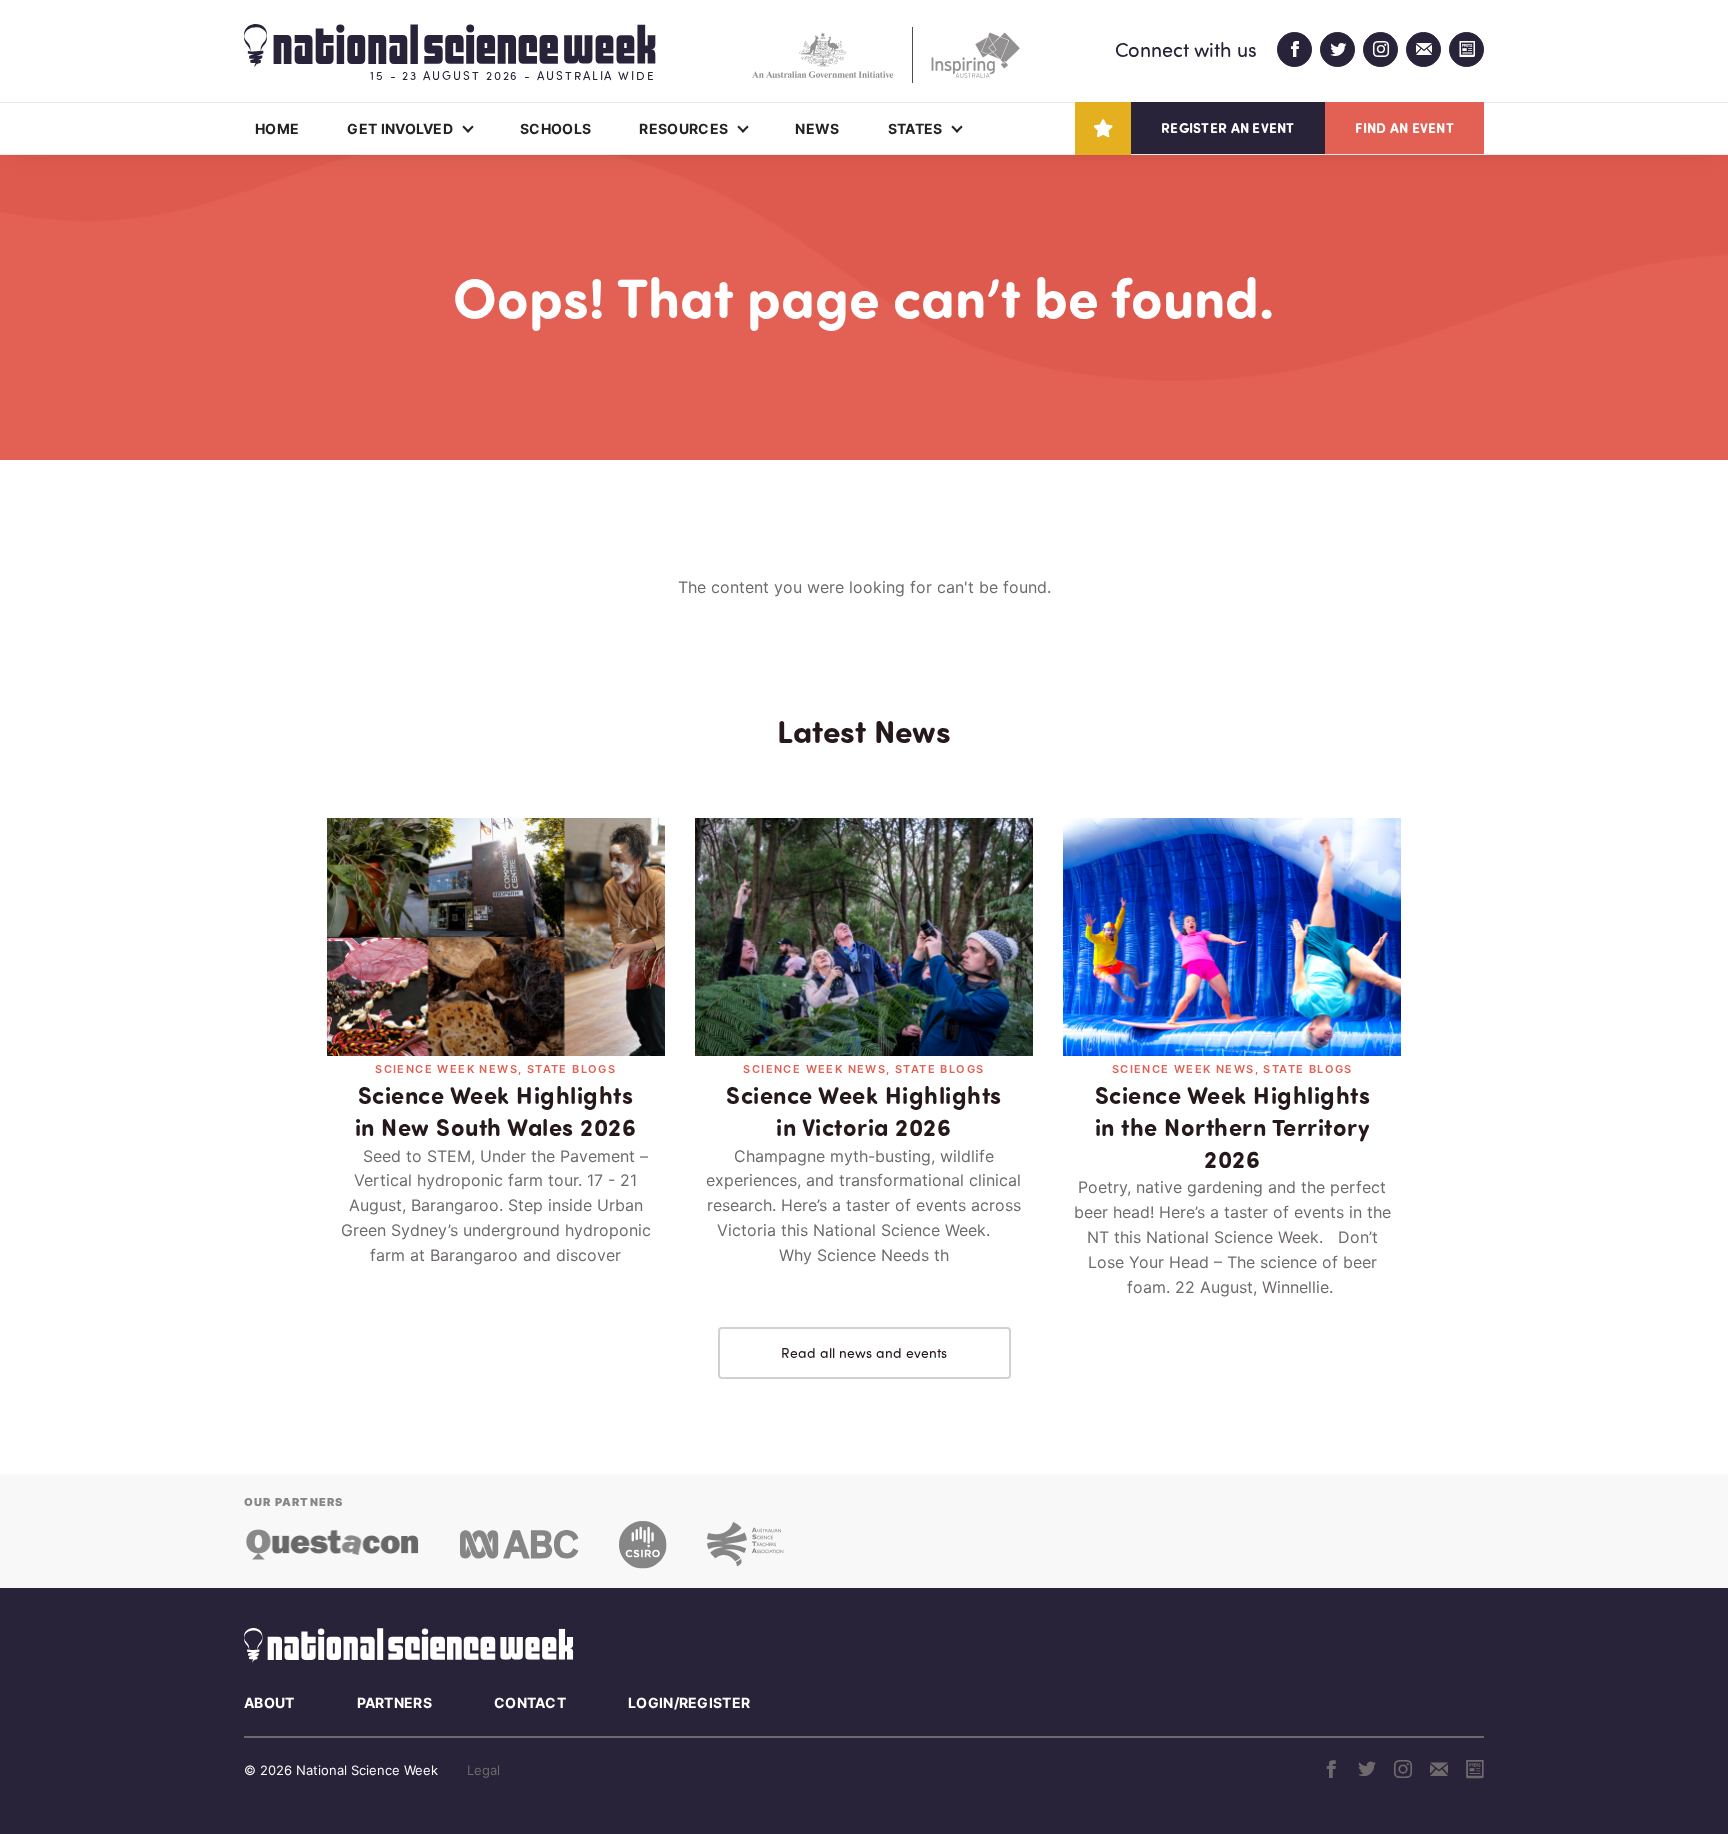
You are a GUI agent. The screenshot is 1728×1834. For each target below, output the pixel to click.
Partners (394, 1702)
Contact (530, 1702)
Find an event (1404, 127)
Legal (483, 1770)
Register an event (1227, 127)
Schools (555, 128)
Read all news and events (864, 1352)
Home (277, 128)
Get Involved (400, 128)
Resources (683, 128)
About (269, 1702)
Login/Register (689, 1702)
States (915, 128)
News (817, 128)
